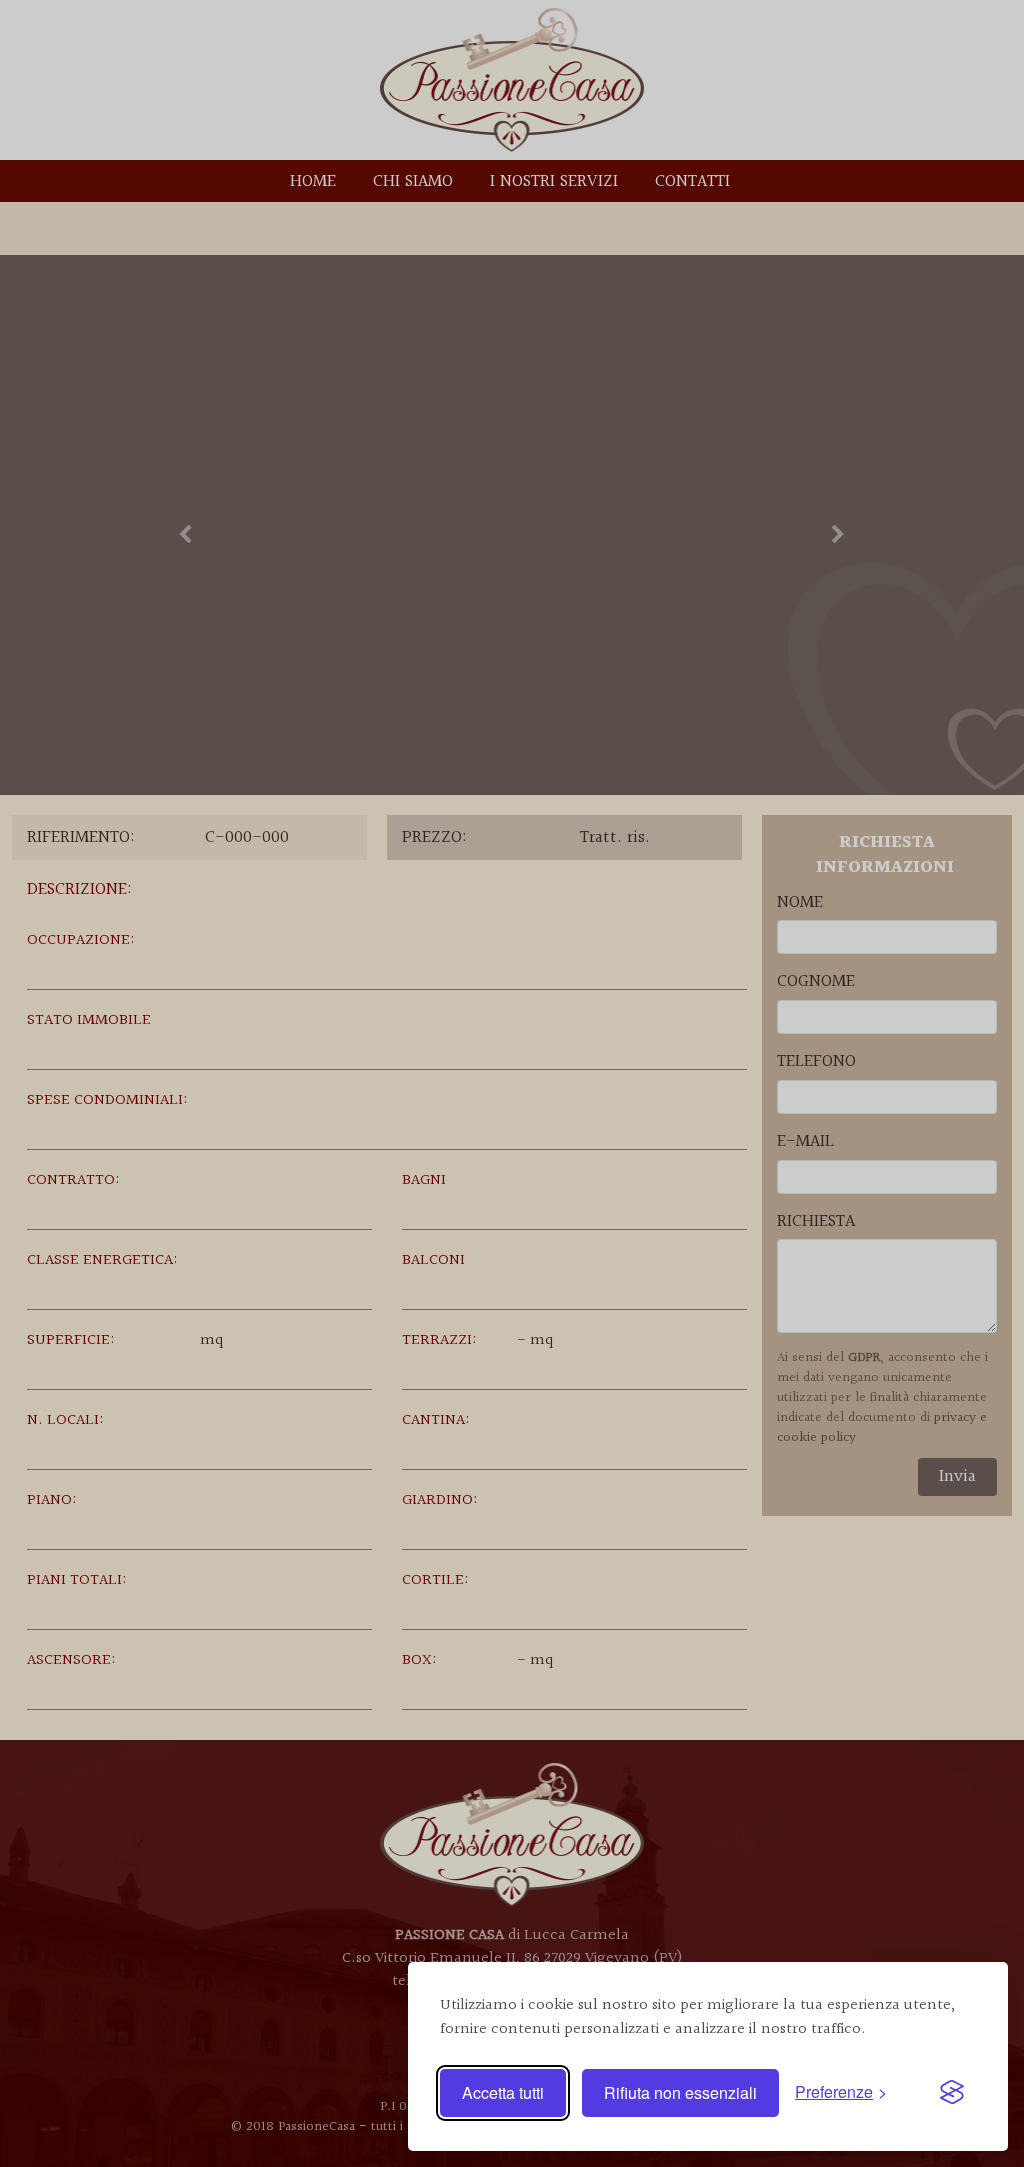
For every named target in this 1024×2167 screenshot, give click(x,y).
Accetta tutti (503, 2092)
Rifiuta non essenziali (680, 2092)
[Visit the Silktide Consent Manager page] (952, 2093)
